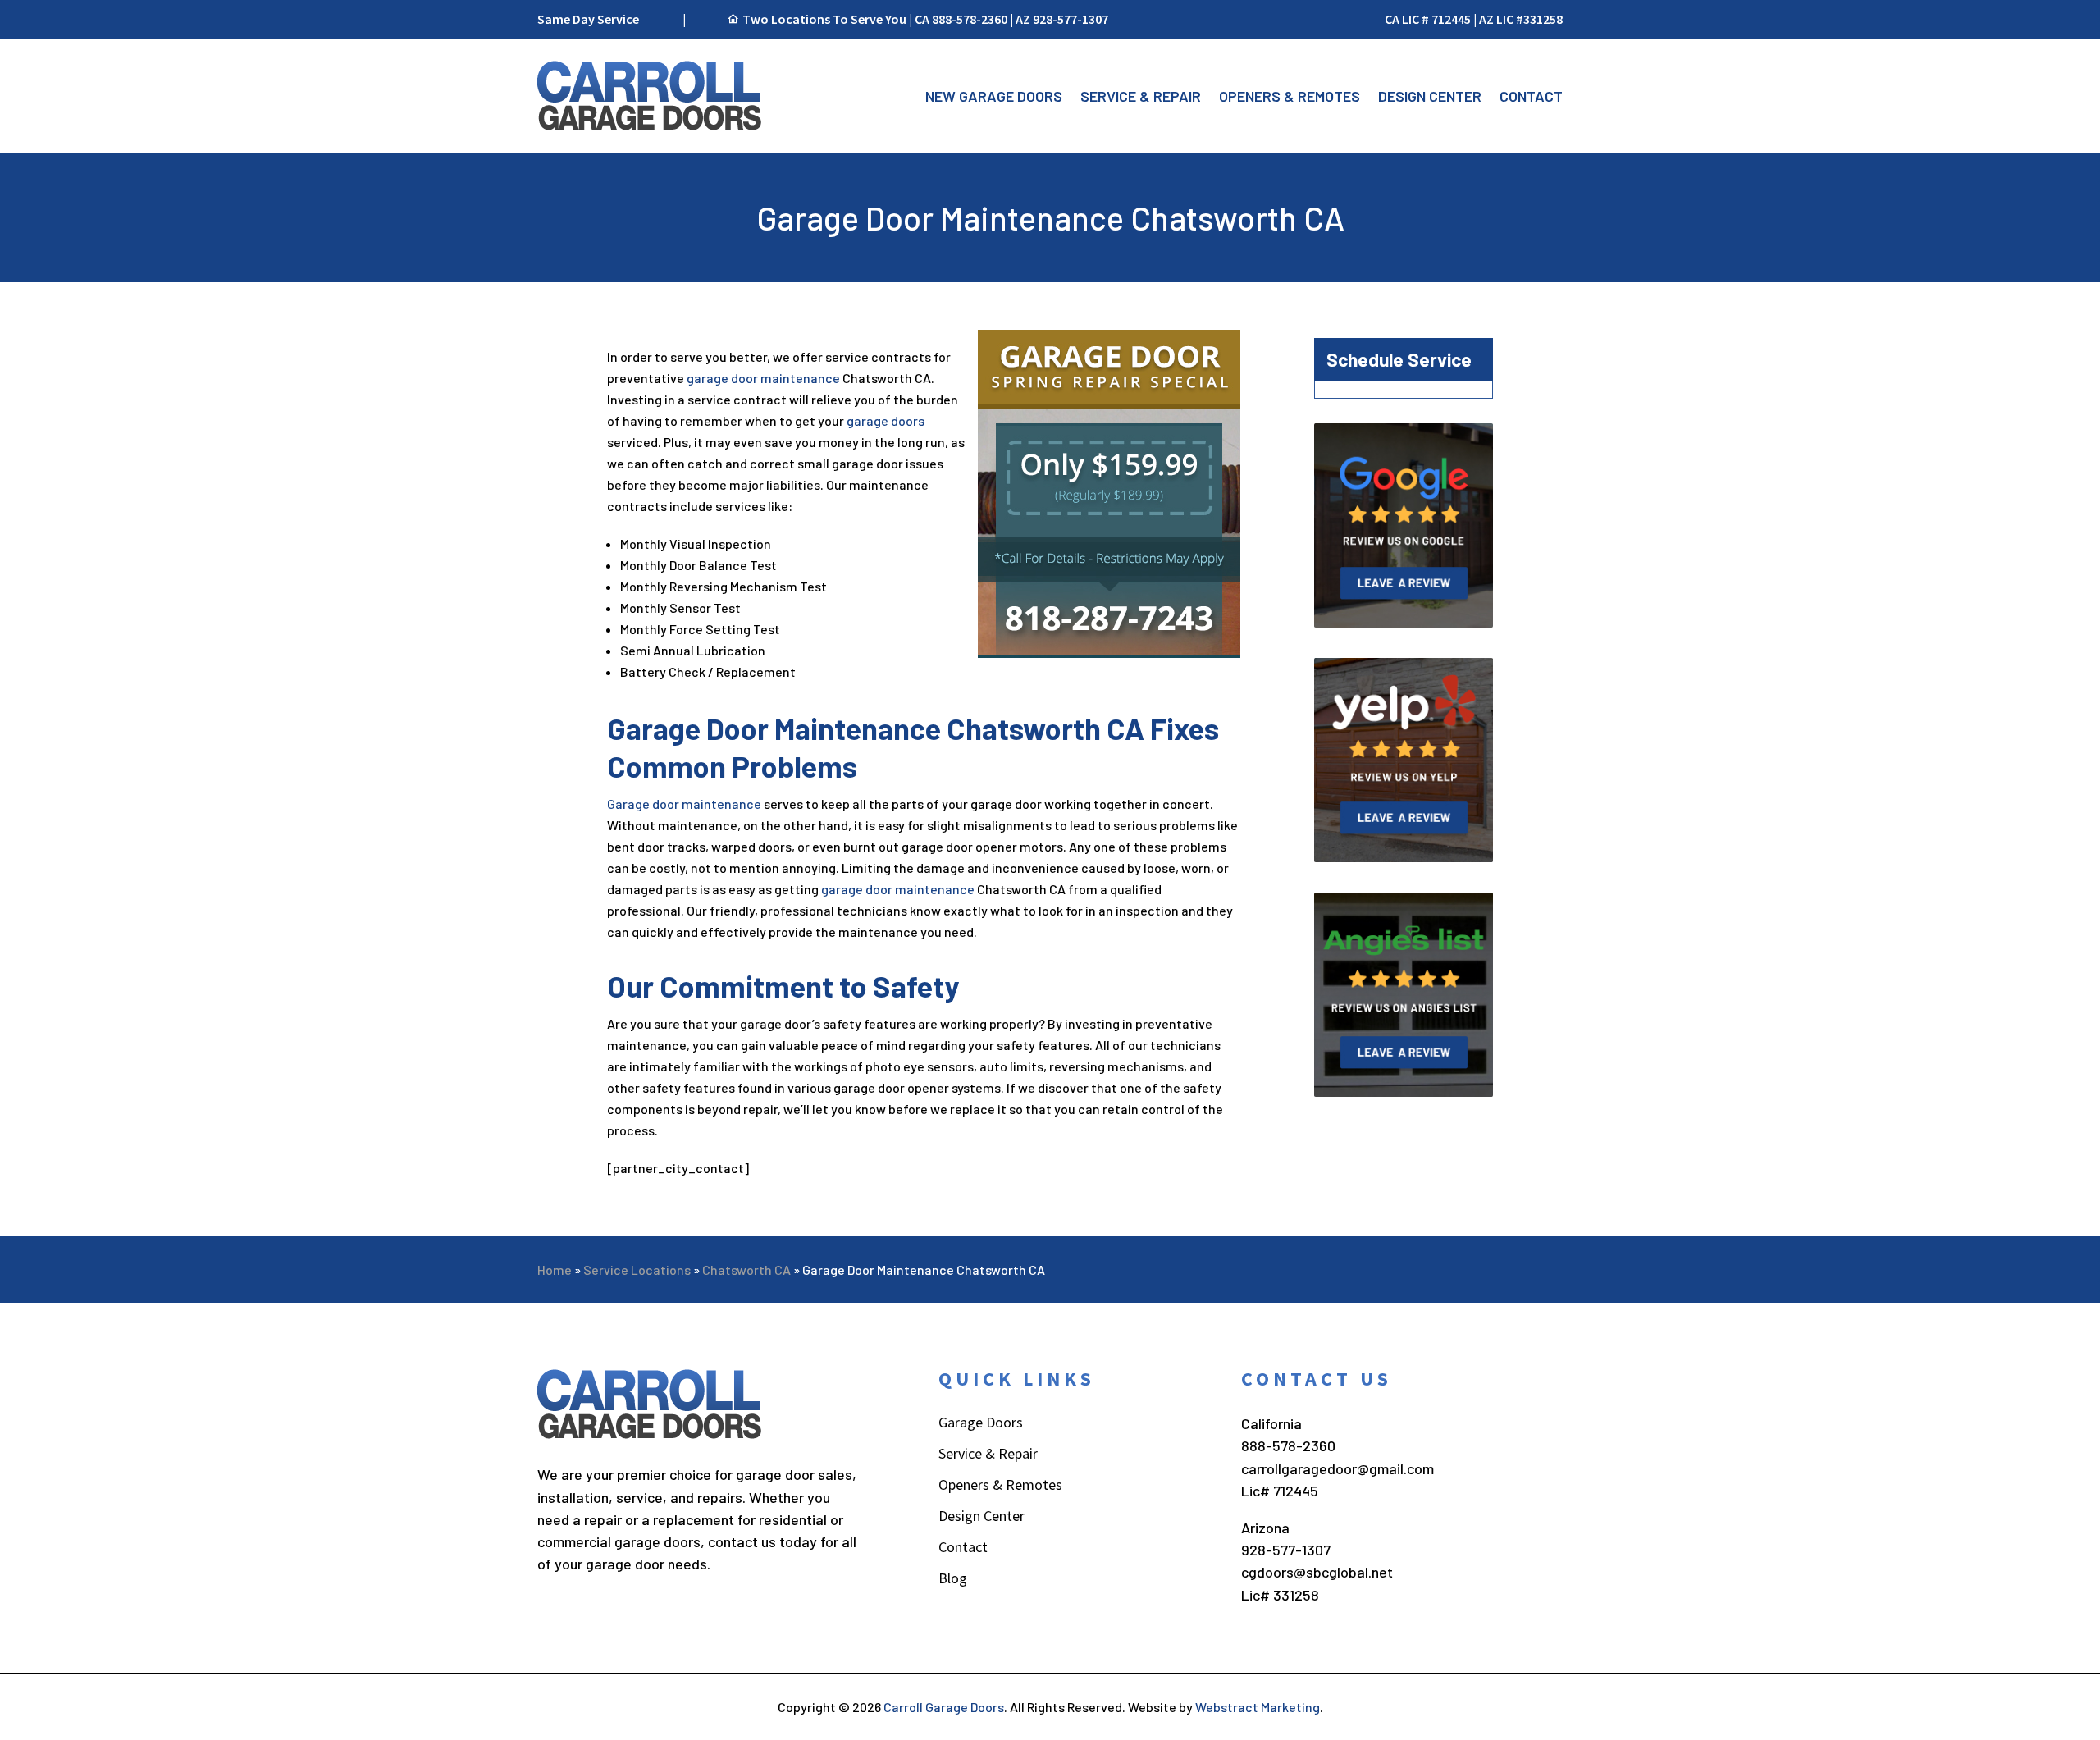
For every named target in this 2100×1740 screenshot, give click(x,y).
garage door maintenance (763, 378)
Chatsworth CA (746, 1270)
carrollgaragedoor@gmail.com (1338, 1468)
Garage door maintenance (684, 804)
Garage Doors (981, 1424)
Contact (1531, 96)
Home (555, 1270)
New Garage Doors (994, 96)
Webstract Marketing (1258, 1707)
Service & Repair (1141, 96)
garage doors (886, 420)
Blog (953, 1580)
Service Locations (637, 1270)
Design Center (1430, 96)
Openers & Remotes (1290, 96)
